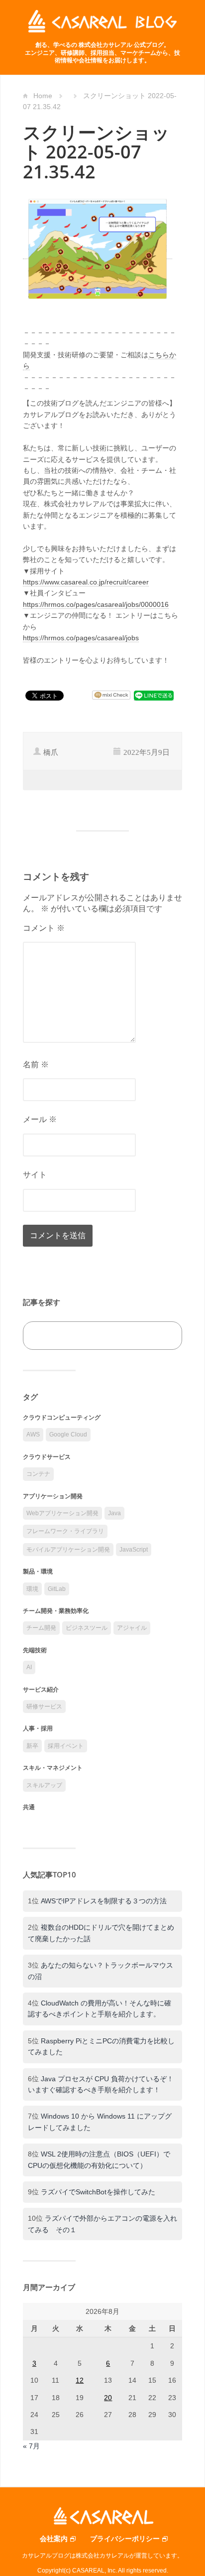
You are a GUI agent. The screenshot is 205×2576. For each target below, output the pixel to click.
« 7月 (31, 2446)
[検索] (163, 1336)
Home (43, 96)
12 (80, 2380)
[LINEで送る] (154, 695)
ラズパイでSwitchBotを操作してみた (98, 2192)
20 (108, 2398)
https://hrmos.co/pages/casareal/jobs (81, 638)
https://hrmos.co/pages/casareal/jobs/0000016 (96, 604)
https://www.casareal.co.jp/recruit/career (86, 582)
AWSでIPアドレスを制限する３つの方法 (104, 1901)
